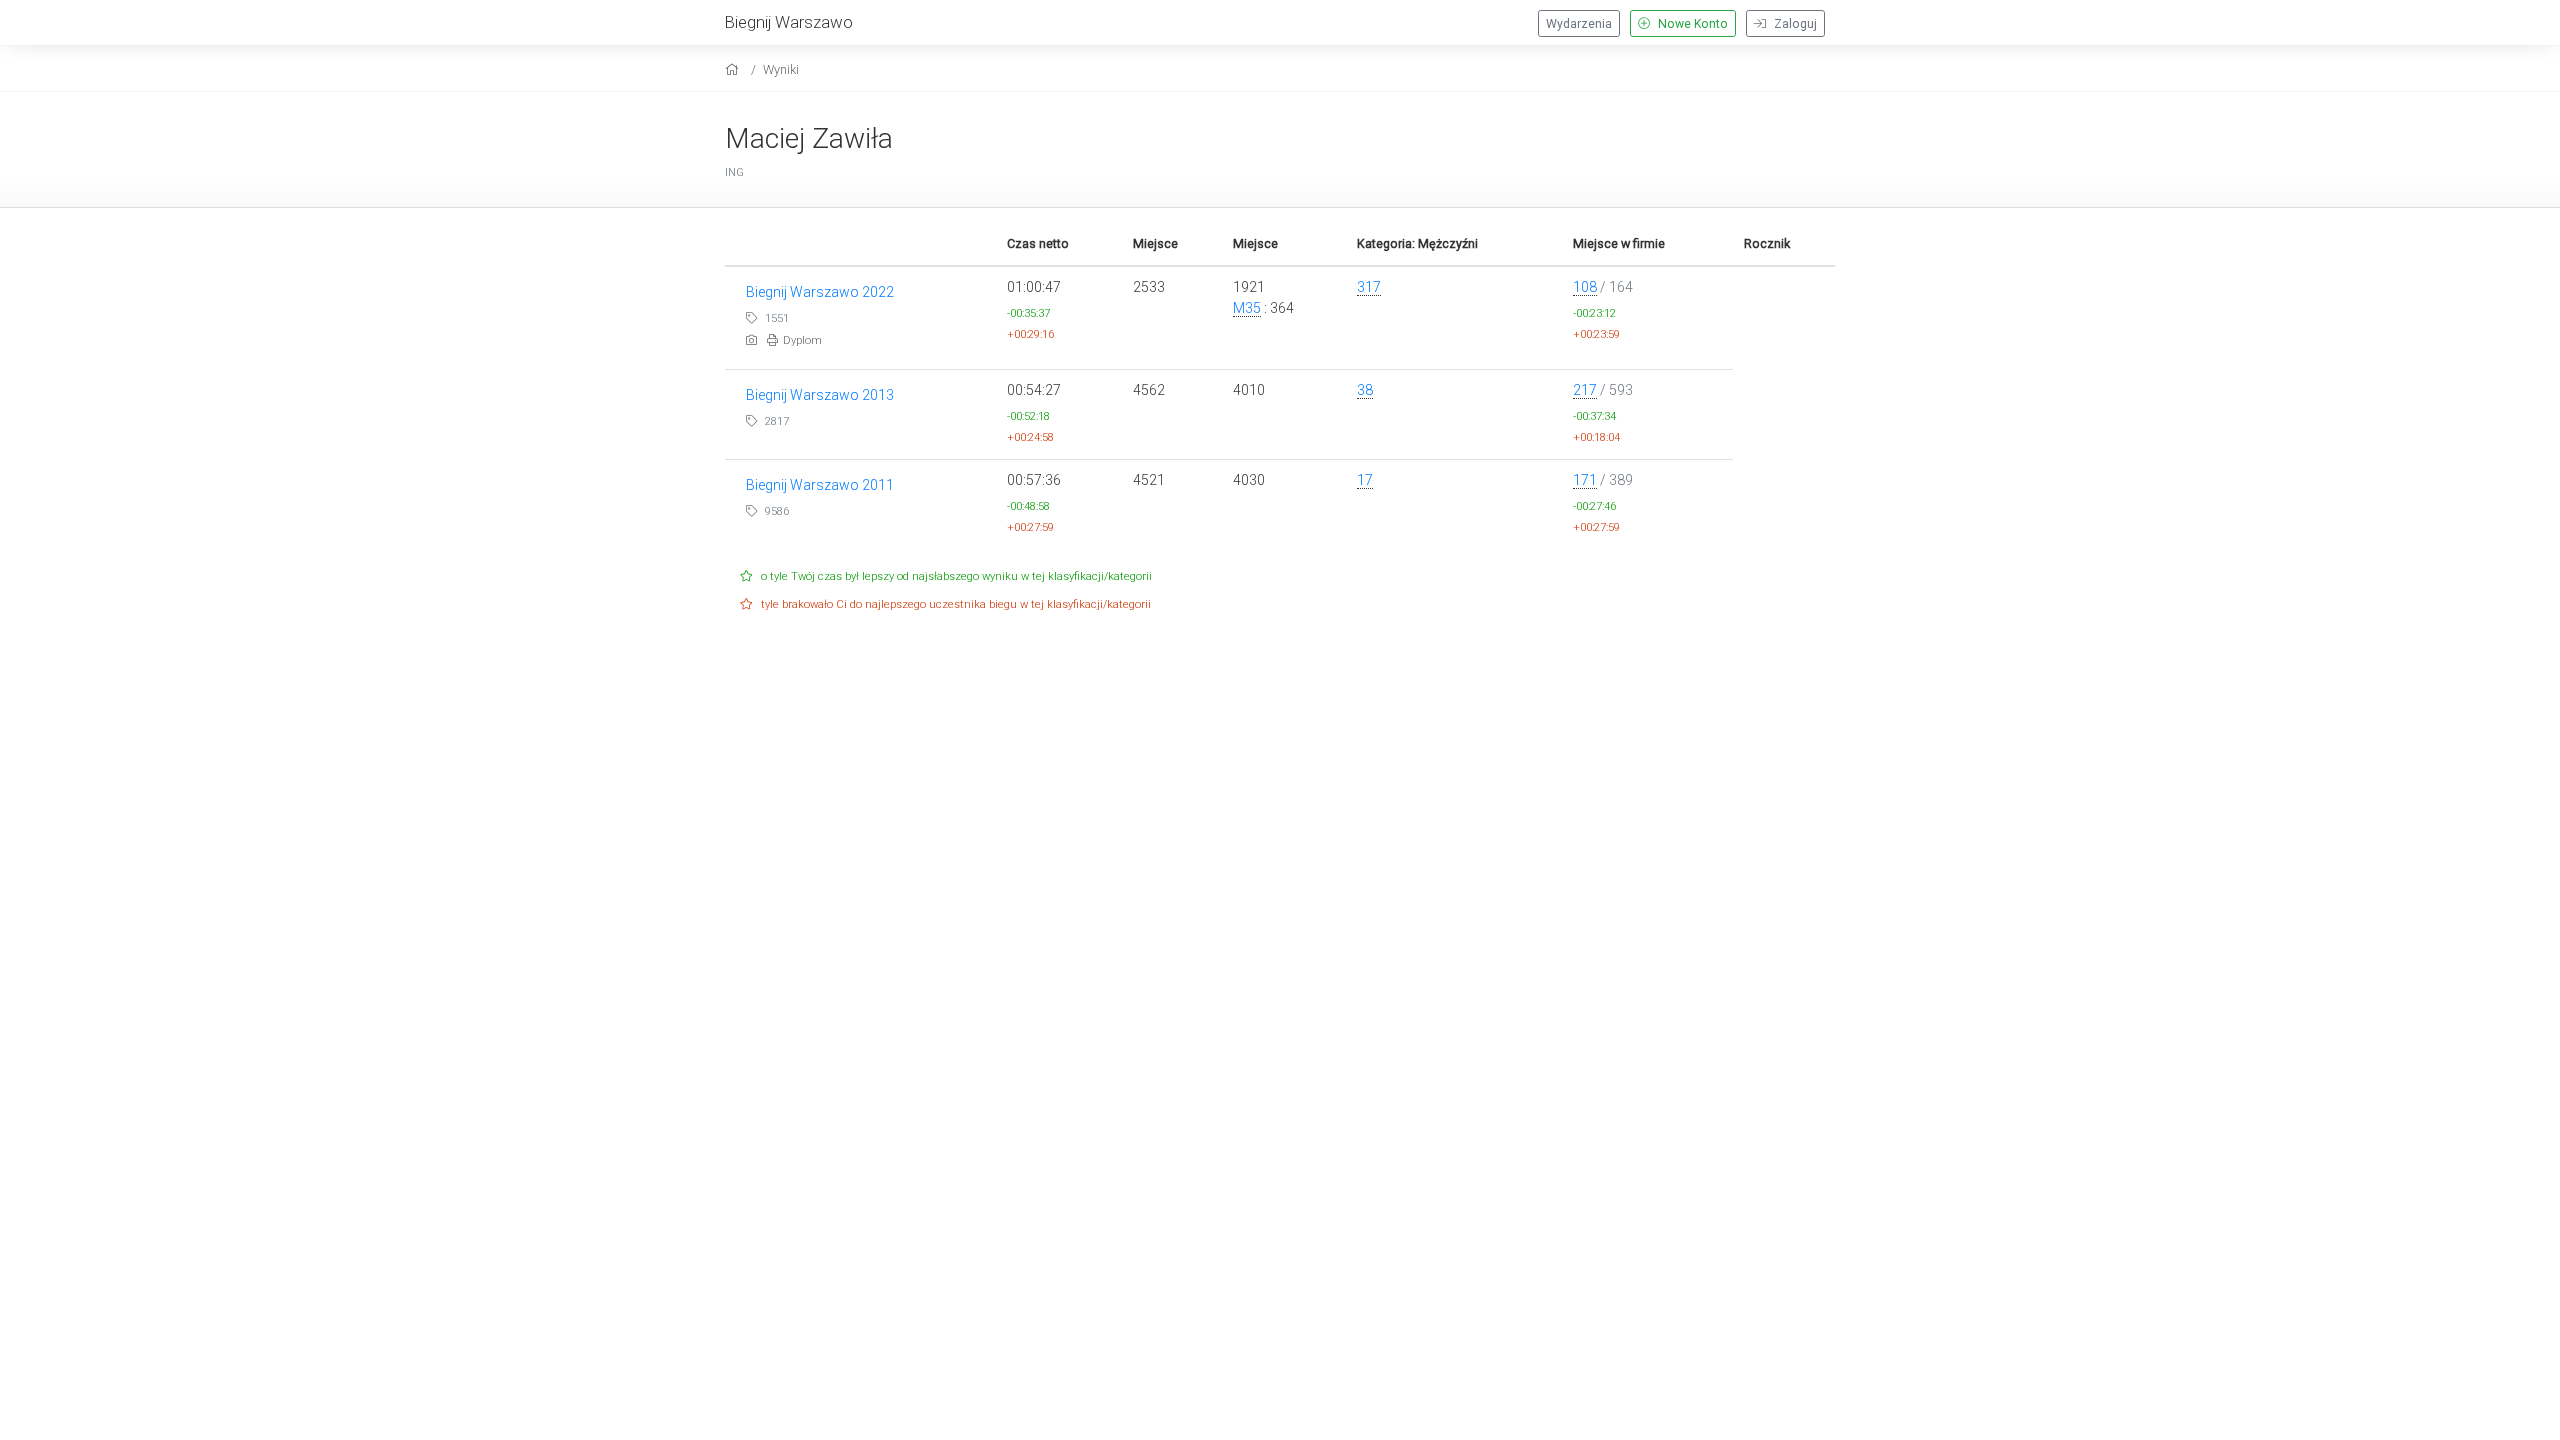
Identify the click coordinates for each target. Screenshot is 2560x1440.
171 (1585, 480)
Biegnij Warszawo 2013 (820, 395)
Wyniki (781, 69)
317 (1369, 287)
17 (1365, 480)
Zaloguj (1794, 24)
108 (1585, 287)
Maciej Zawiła (809, 138)
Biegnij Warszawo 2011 (820, 485)
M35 (1247, 308)
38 (1365, 390)
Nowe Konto (1691, 24)
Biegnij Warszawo (789, 22)
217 (1585, 390)
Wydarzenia (1579, 24)
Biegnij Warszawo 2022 (820, 292)
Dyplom (802, 340)
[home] (734, 69)
